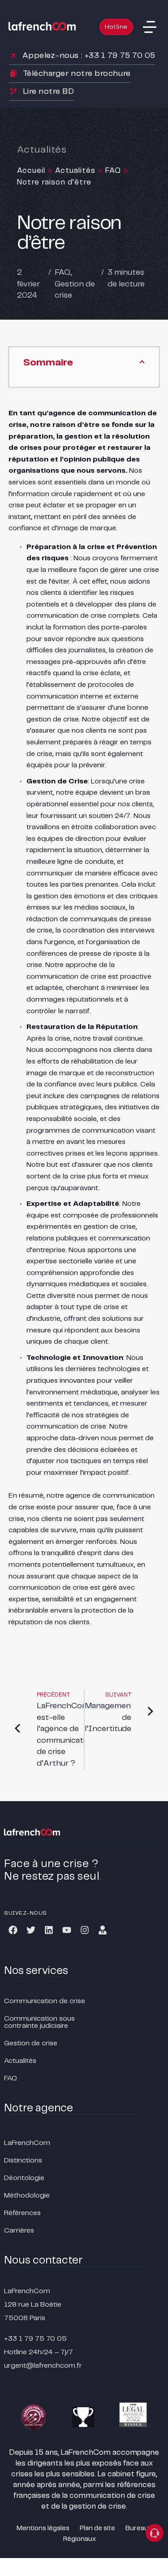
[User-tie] (103, 1930)
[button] (150, 27)
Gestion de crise (31, 2043)
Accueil (31, 171)
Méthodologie (27, 2196)
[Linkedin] (49, 1930)
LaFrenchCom (27, 2143)
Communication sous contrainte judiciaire (39, 2022)
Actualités (75, 171)
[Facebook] (13, 1930)
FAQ (113, 171)
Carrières (19, 2231)
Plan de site (97, 2528)
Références (22, 2213)
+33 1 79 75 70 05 (35, 2339)
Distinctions (23, 2161)
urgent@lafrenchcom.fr (43, 2366)
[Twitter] (31, 1930)
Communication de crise (45, 2001)
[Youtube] (67, 1930)
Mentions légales (43, 2528)
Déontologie (24, 2178)
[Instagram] (85, 1930)
